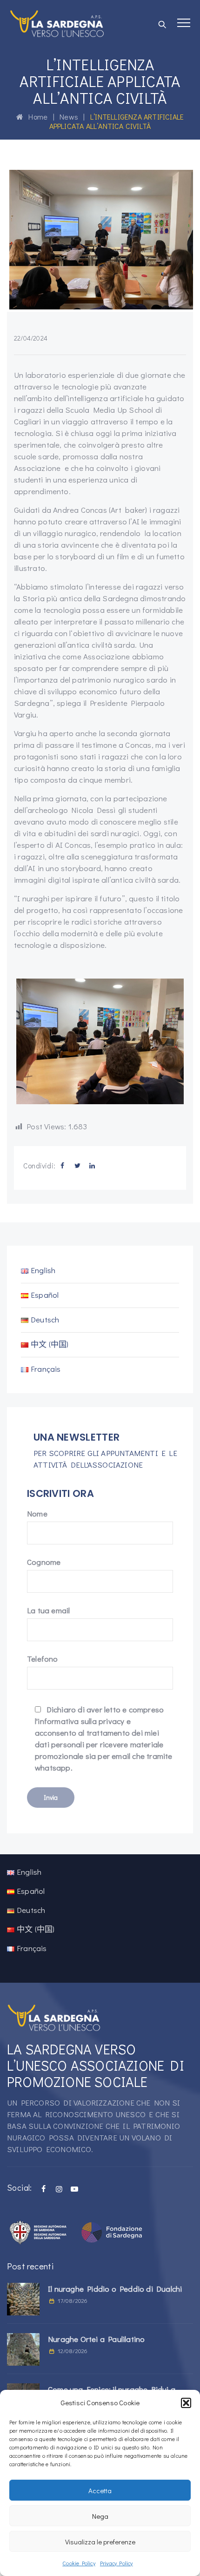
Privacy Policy (117, 2563)
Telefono (43, 1659)
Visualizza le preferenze (100, 2542)
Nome (37, 1513)
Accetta (100, 2490)
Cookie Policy (79, 2563)
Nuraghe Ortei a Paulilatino (96, 2339)
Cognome (44, 1562)
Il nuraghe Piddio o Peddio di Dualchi (115, 2289)
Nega (100, 2516)
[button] (186, 2403)
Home (35, 117)
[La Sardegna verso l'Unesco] (57, 23)
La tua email (48, 1610)
